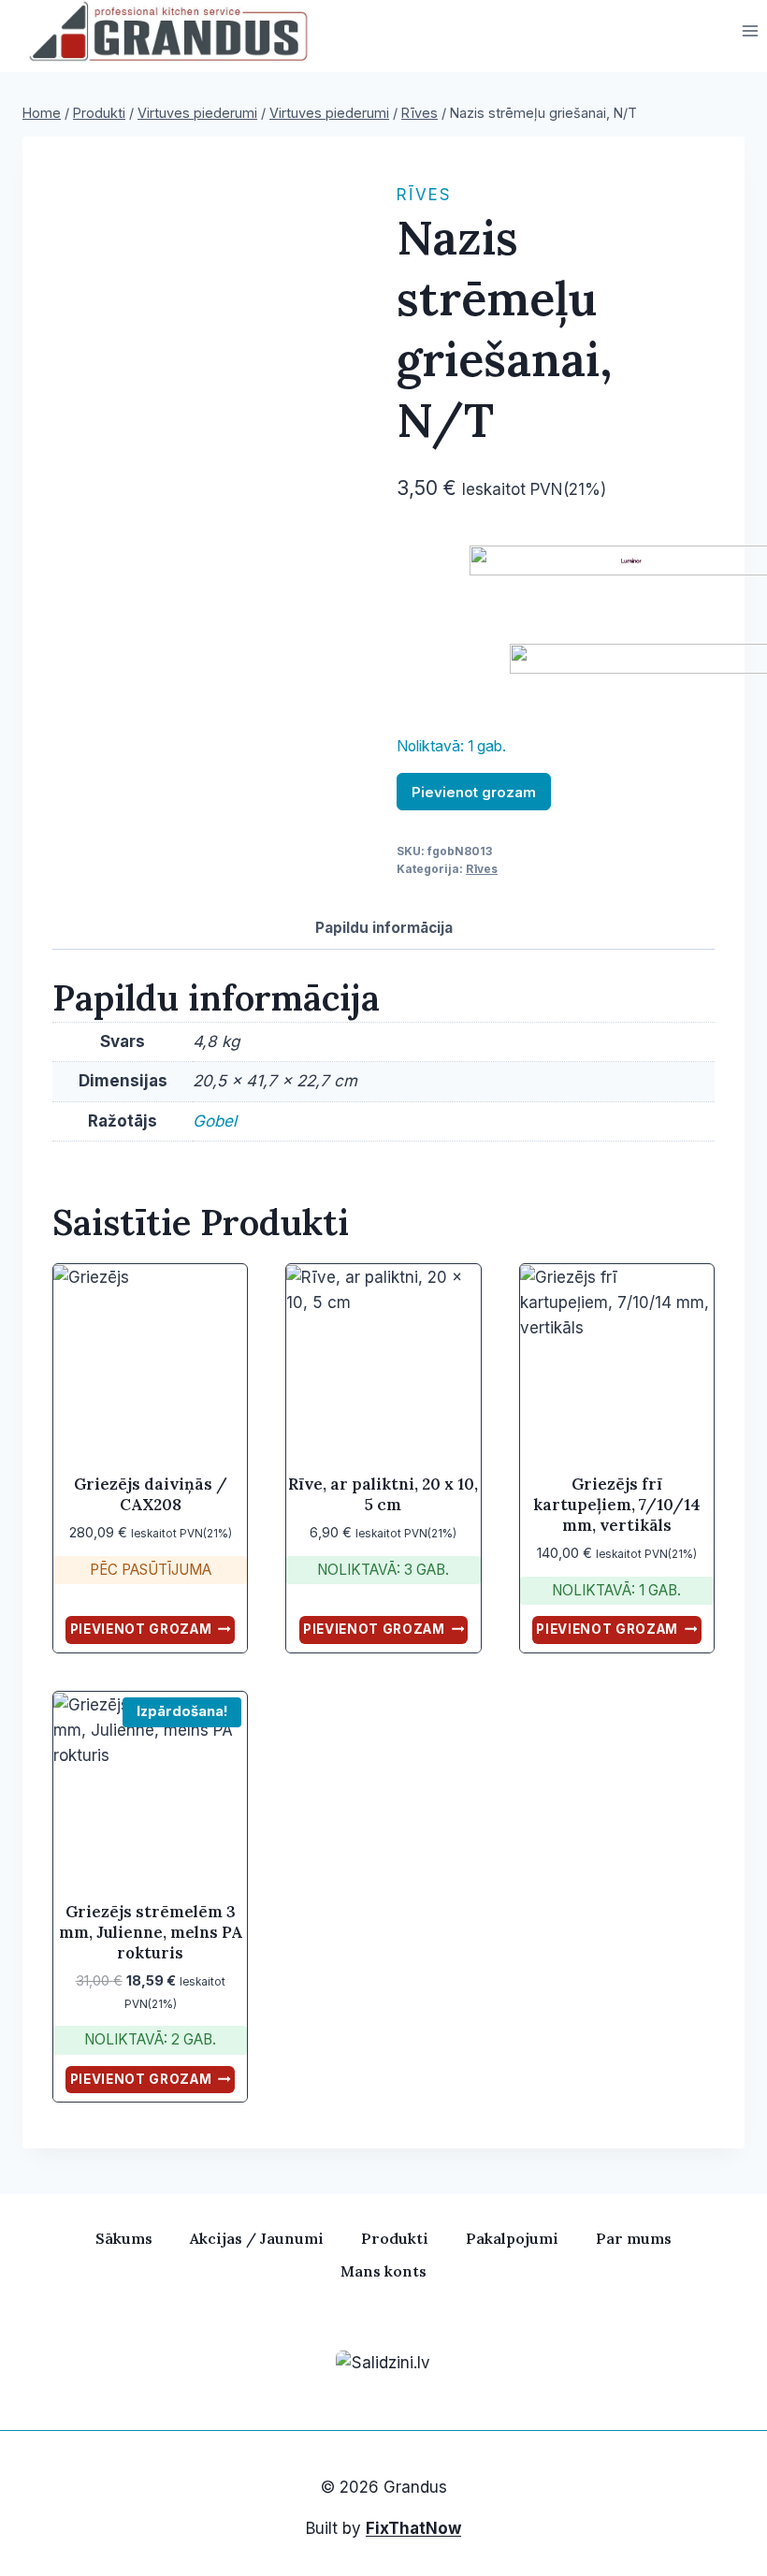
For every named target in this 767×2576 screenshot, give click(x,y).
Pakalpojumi (512, 2238)
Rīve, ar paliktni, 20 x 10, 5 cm (383, 1494)
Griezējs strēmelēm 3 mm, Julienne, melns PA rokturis (151, 1932)
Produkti (395, 2238)
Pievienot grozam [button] (141, 1629)
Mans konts (383, 2271)
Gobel (215, 1121)
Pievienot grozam (474, 792)
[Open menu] (750, 31)
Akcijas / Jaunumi (257, 2238)
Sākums (124, 2238)
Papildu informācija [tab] (384, 928)
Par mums (634, 2238)
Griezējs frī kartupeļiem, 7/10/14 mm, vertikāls (617, 1505)
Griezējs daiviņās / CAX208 (151, 1494)
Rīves (424, 195)
